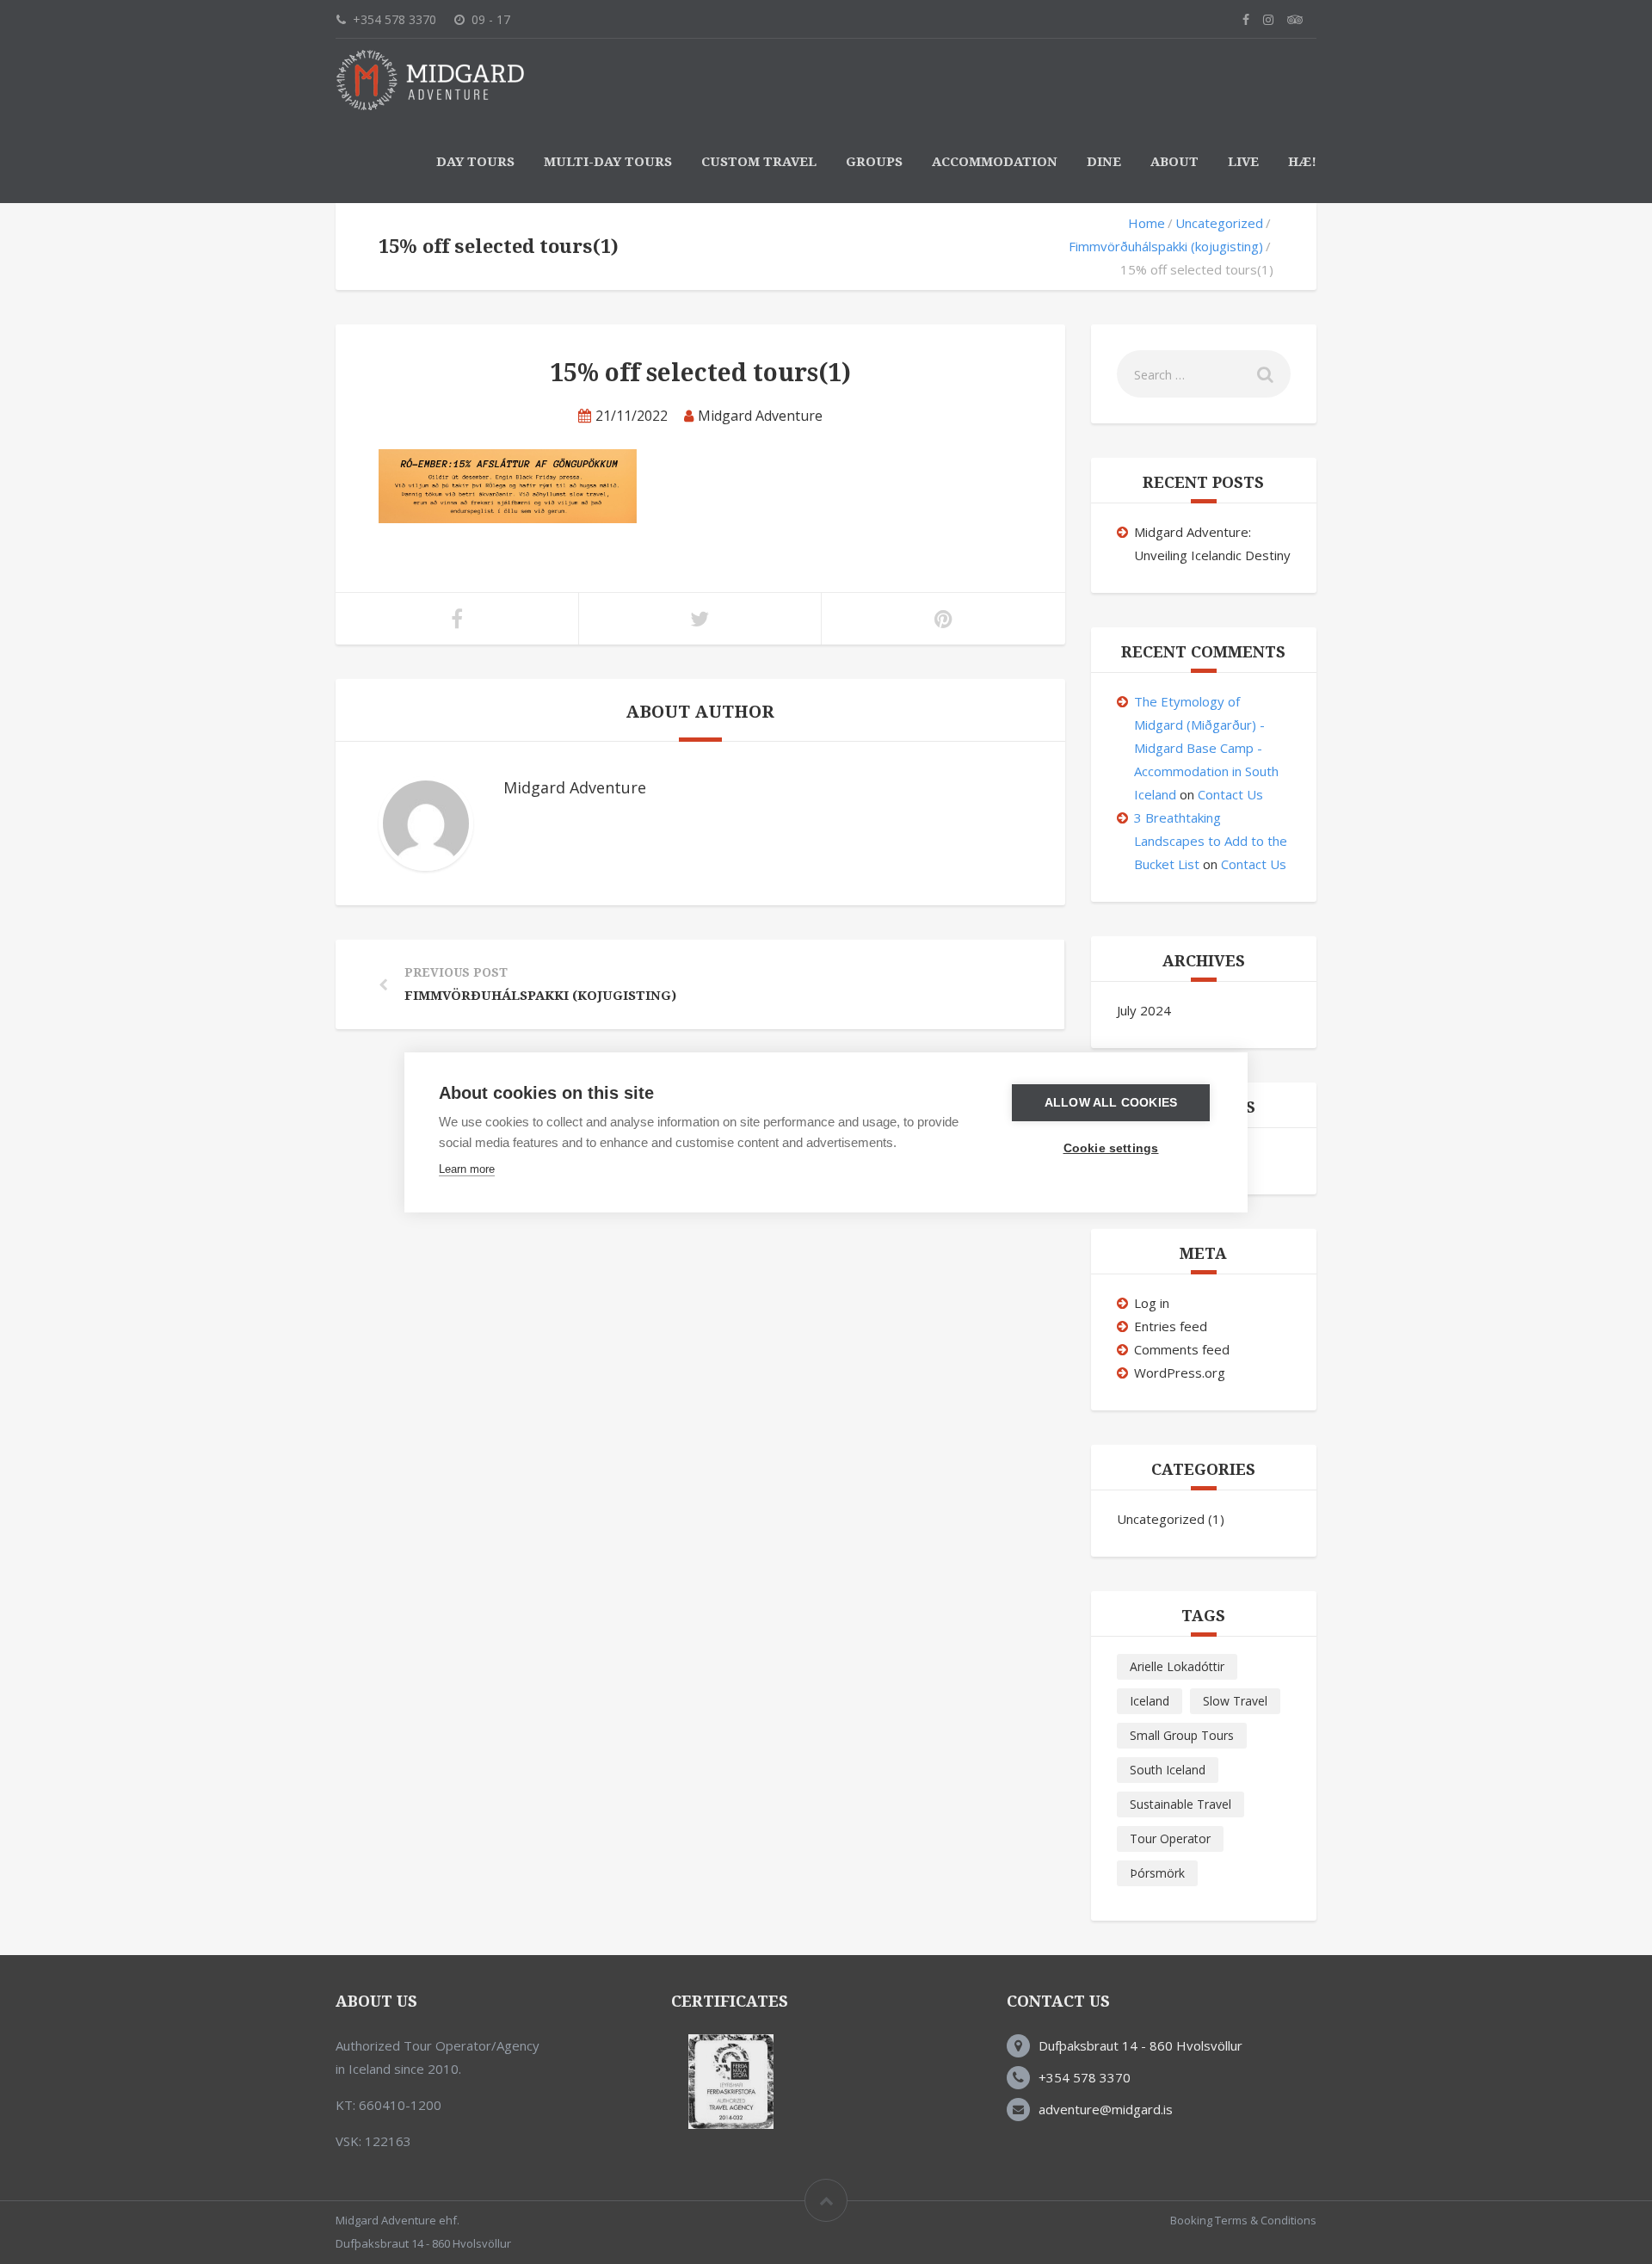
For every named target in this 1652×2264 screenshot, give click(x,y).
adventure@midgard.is (1106, 2109)
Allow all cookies (1111, 1103)
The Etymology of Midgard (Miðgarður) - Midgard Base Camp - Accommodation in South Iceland (1206, 748)
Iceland (1150, 1701)
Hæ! (1302, 162)
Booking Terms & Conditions (1243, 2220)
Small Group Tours (1182, 1735)
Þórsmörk (1157, 1873)
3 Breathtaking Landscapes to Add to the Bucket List (1211, 841)
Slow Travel (1235, 1701)
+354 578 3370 (1085, 2077)
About (1174, 162)
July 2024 (1144, 1010)
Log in (1152, 1303)
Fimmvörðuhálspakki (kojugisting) (1166, 246)
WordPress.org (1180, 1373)
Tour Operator (1170, 1838)
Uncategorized (1219, 223)
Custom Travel (759, 162)
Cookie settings (1111, 1148)
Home (1147, 223)
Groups (874, 162)
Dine (1104, 162)
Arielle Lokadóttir (1177, 1666)
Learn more (467, 1169)
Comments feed (1182, 1349)
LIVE (1243, 162)
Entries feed (1171, 1326)
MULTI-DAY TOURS (608, 162)
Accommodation (995, 162)
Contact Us (1230, 794)
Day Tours (475, 162)
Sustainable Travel (1180, 1804)
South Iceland (1168, 1770)
